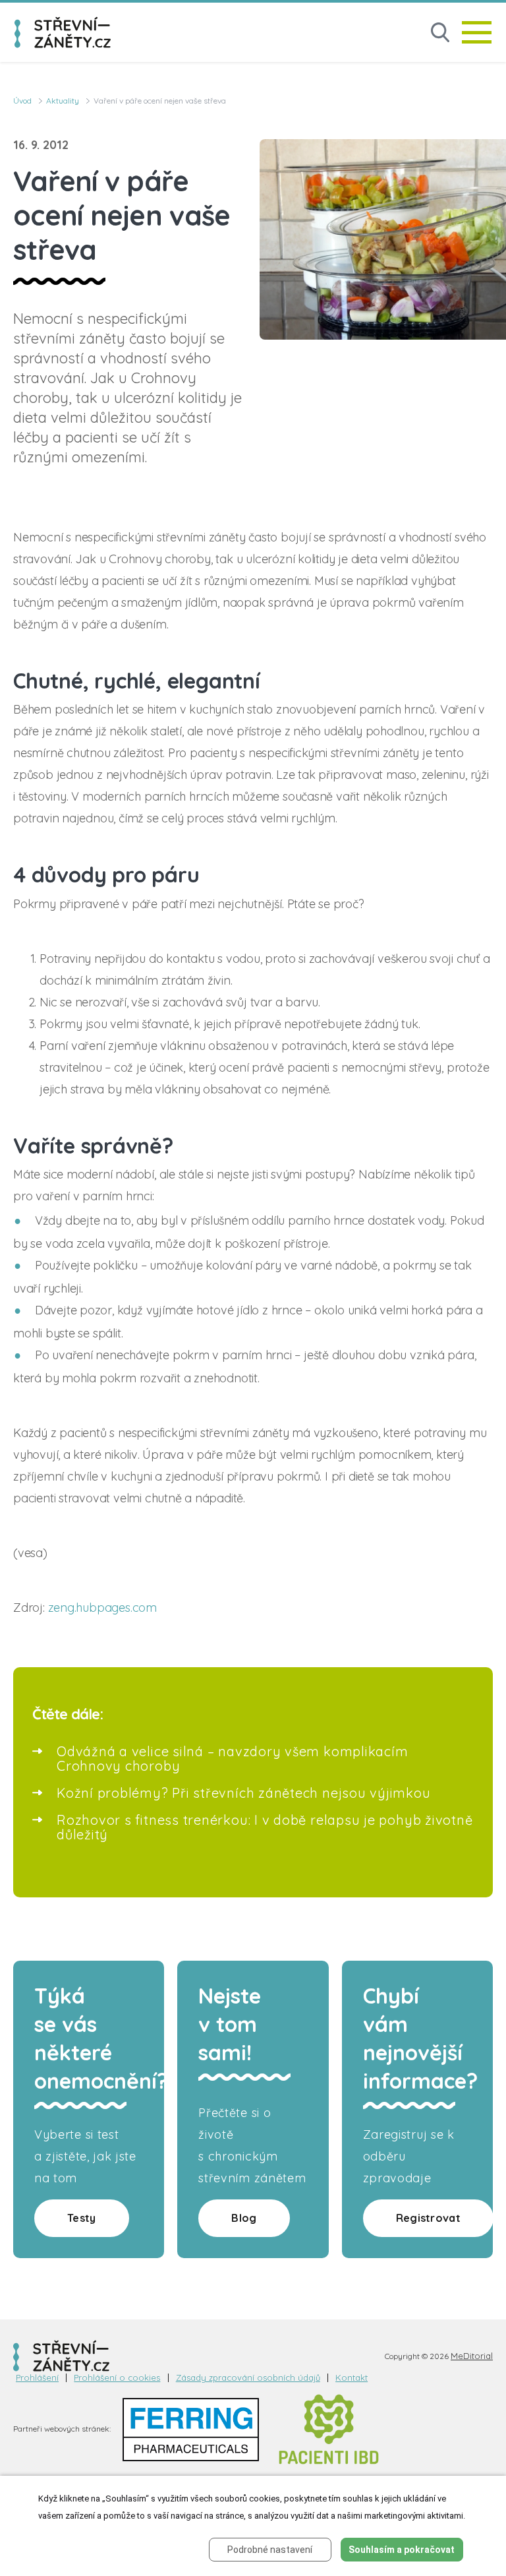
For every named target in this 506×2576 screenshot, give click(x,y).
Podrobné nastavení (270, 2550)
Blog (244, 2218)
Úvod (22, 101)
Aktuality (63, 101)
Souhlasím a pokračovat (402, 2550)
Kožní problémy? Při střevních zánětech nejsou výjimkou (244, 1793)
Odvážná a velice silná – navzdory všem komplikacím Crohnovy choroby (233, 1759)
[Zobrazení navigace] (477, 32)
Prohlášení (37, 2378)
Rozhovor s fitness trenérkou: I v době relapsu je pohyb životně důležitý (265, 1827)
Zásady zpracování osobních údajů (248, 2378)
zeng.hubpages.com (102, 1608)
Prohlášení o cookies (117, 2378)
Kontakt (351, 2378)
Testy (82, 2218)
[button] (440, 33)
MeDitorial (472, 2356)
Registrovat (428, 2218)
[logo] (63, 32)
